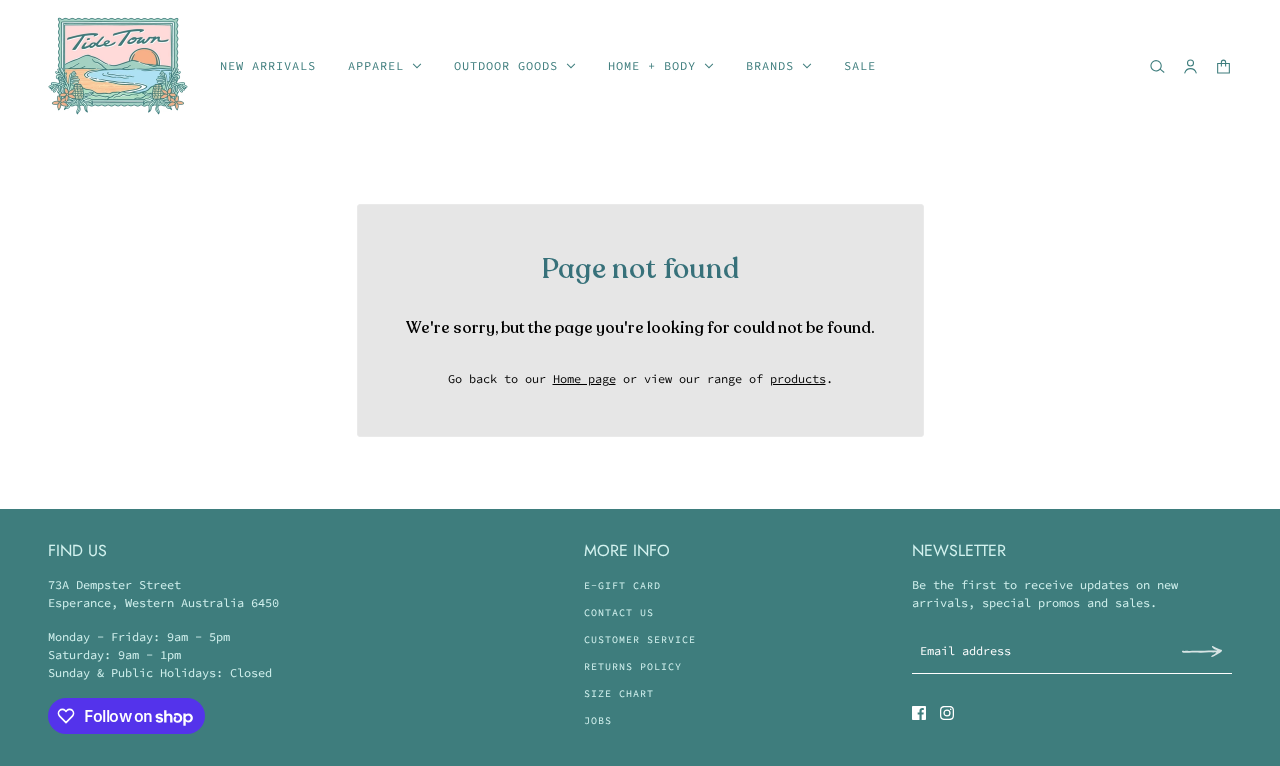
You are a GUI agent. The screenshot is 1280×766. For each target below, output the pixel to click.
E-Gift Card (622, 585)
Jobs (598, 720)
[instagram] (947, 713)
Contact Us (619, 612)
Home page (584, 378)
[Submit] (1202, 650)
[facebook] (919, 713)
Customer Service (640, 639)
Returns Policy (633, 666)
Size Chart (619, 693)
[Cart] (1223, 66)
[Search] (1157, 66)
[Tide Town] (118, 66)
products (798, 378)
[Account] (1190, 66)
